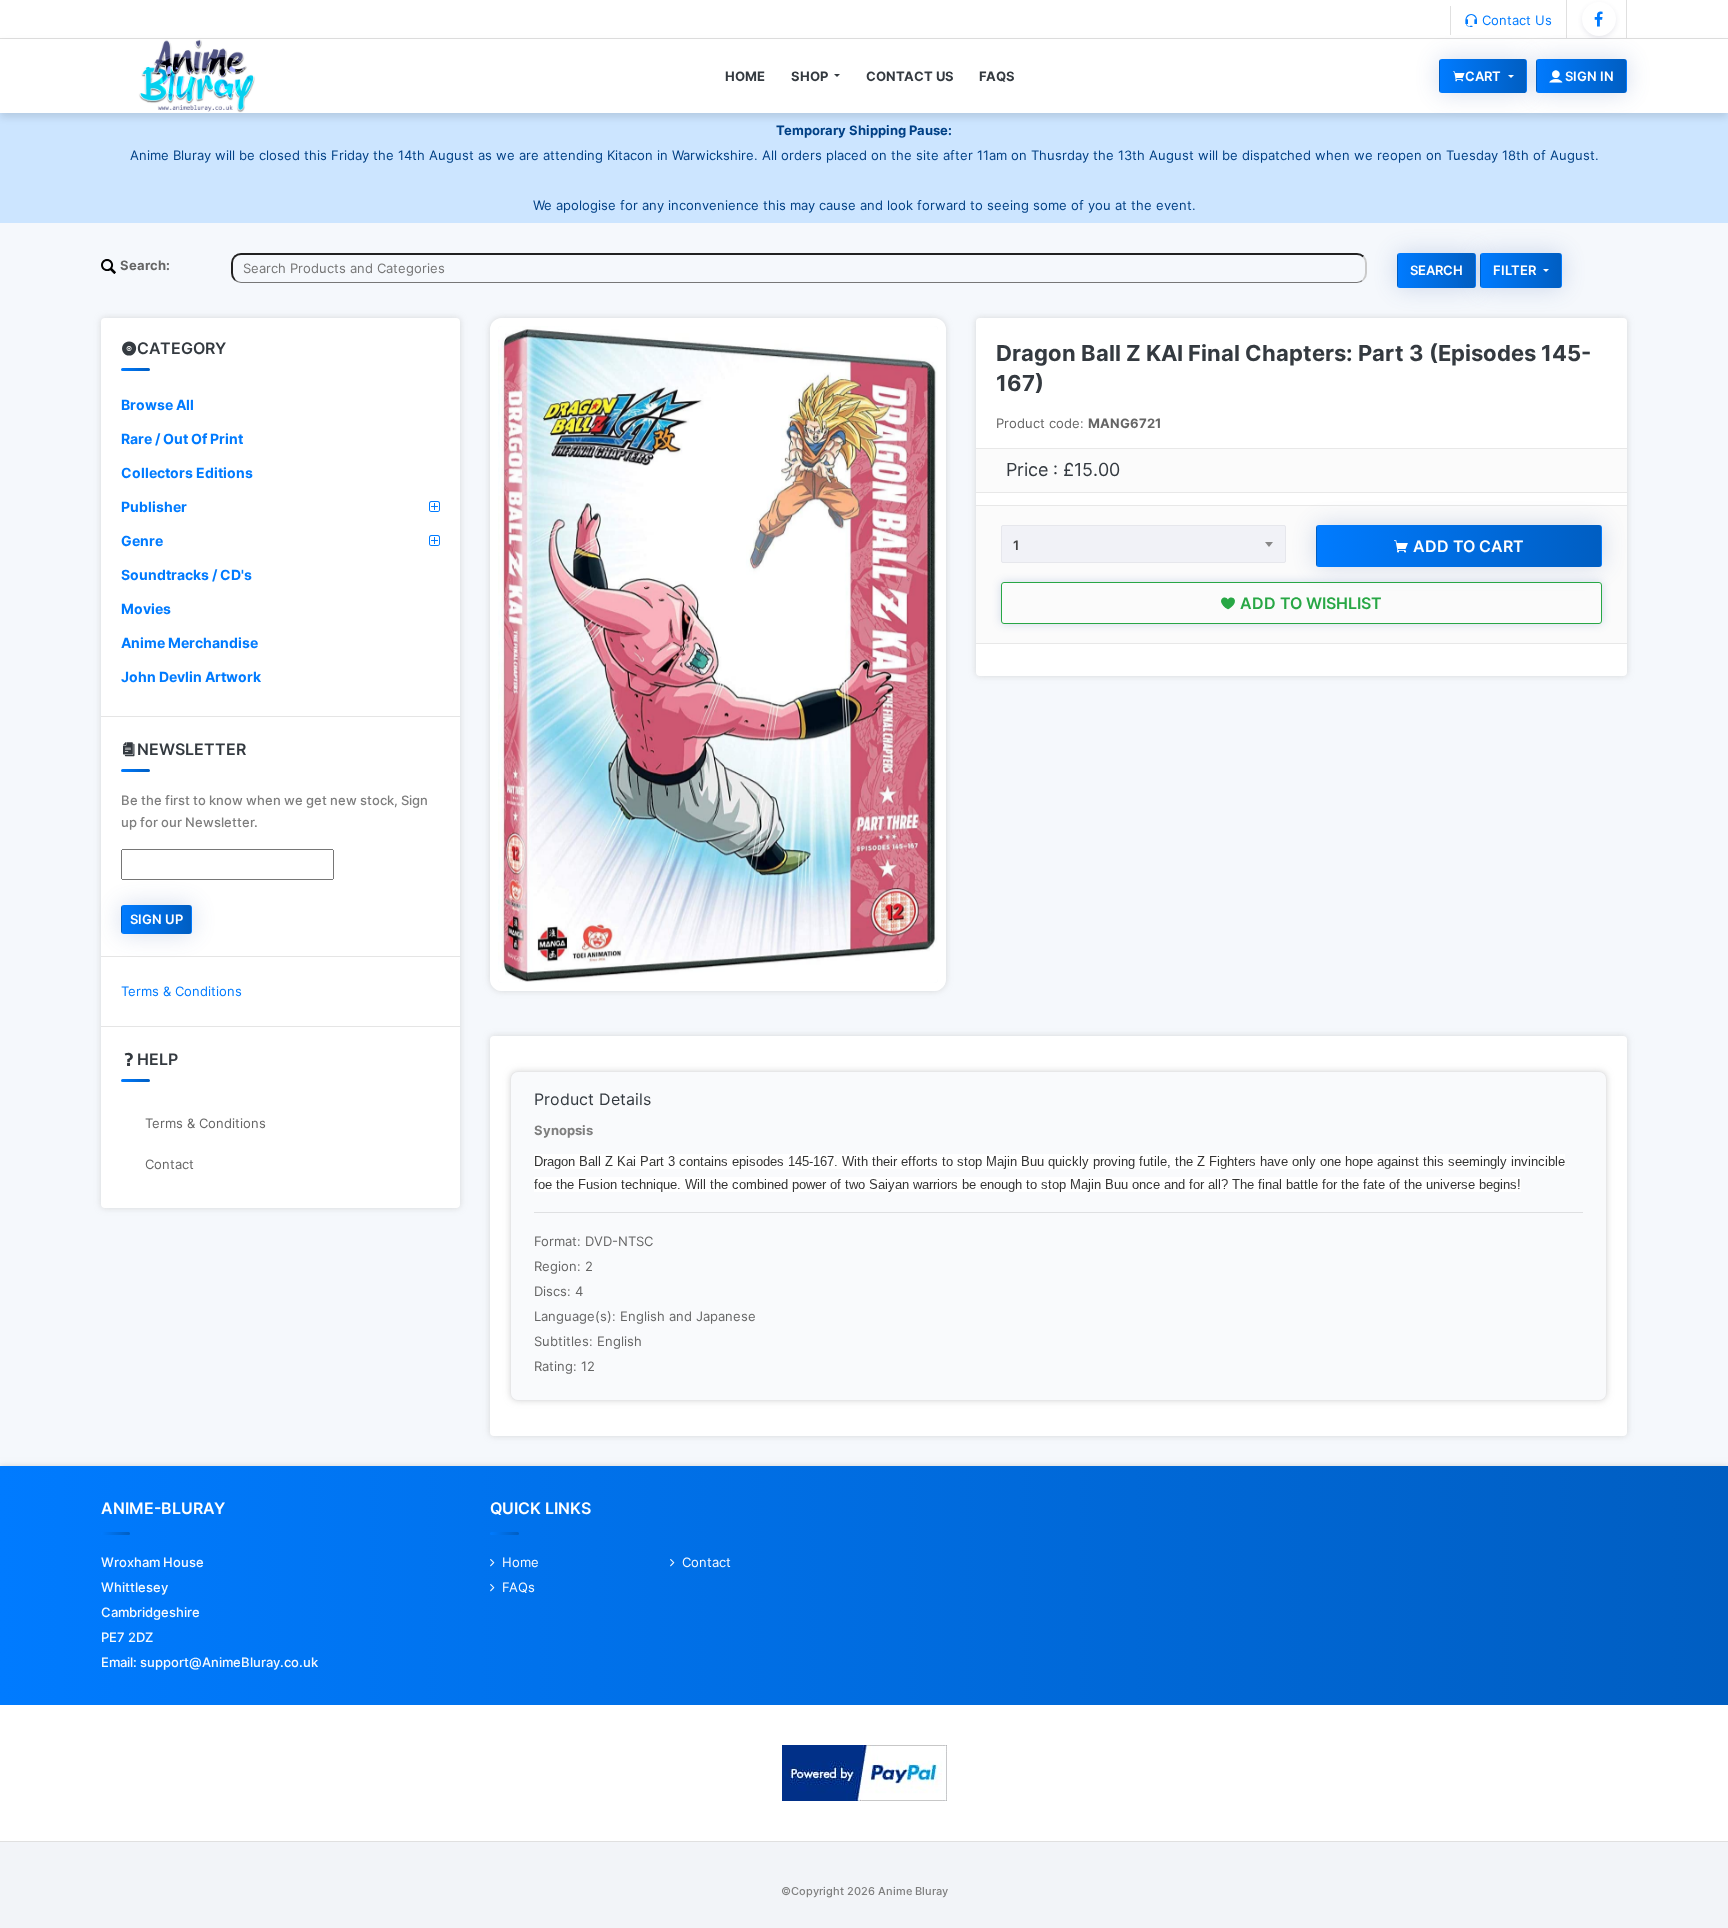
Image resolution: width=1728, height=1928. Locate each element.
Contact (169, 1164)
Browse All (157, 404)
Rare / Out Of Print (182, 438)
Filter (1516, 270)
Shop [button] (811, 76)
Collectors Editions (187, 472)
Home (745, 76)
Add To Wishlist (1309, 603)
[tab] (280, 405)
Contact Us (1515, 20)
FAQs (997, 76)
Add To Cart (1466, 546)
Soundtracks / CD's (186, 574)
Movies (146, 608)
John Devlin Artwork (191, 676)
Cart (1484, 76)
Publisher (154, 506)
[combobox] (1143, 544)
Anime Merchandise (189, 642)
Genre (142, 540)
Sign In (1588, 76)
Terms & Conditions (181, 991)
